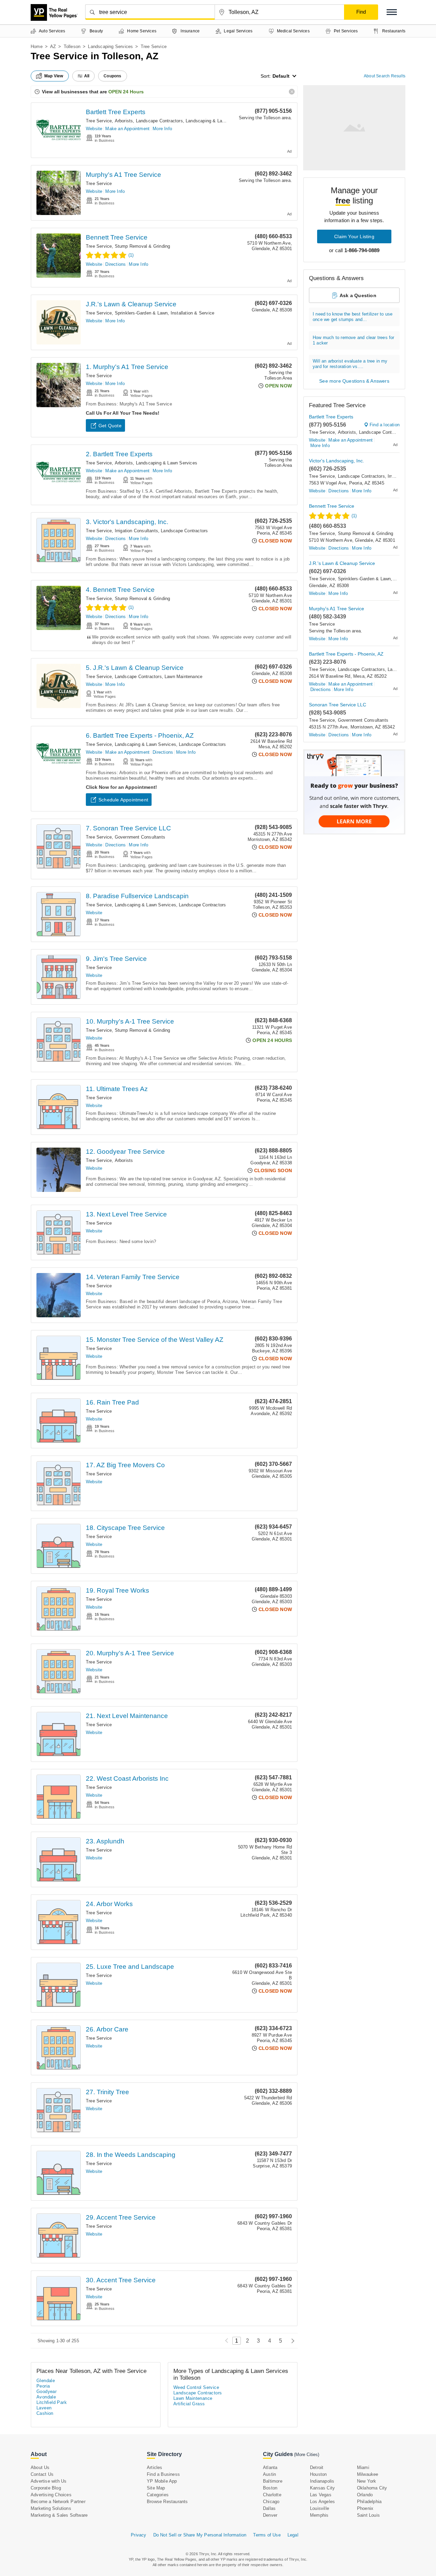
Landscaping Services (110, 47)
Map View (54, 76)
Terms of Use (267, 2535)
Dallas (269, 2508)
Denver (270, 2515)
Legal (293, 2535)
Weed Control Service (196, 2387)
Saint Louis (368, 2515)
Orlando (365, 2495)
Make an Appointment (127, 129)
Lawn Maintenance (183, 677)
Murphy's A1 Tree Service (123, 175)
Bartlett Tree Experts (116, 112)
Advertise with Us (49, 2481)
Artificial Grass (189, 2404)
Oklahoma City (372, 2488)
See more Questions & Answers (354, 381)
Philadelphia (369, 2502)
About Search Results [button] (385, 76)
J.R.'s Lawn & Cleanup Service (131, 304)
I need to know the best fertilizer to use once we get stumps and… (353, 317)
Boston (270, 2488)
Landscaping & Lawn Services (216, 121)
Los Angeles (322, 2502)
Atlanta (270, 2467)
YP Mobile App (162, 2481)
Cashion (45, 2413)
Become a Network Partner (58, 2502)
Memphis (319, 2515)
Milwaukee (368, 2474)
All (87, 76)
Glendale (46, 2381)
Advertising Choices (51, 2495)
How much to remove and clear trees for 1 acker (354, 340)
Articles (155, 2467)
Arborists (124, 121)
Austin (269, 2474)
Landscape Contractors (159, 121)
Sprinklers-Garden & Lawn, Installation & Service (165, 313)
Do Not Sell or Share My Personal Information (200, 2535)
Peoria (43, 2386)
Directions (115, 264)
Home (37, 47)
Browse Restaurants (167, 2502)
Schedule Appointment (123, 800)
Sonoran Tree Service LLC (338, 705)
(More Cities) (307, 2455)
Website (94, 129)
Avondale (46, 2397)
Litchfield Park (52, 2402)
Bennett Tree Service (117, 237)
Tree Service (99, 121)
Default (281, 76)
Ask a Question (358, 295)
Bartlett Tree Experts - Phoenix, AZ (346, 654)
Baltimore (273, 2481)
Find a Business (163, 2474)
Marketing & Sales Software (59, 2515)
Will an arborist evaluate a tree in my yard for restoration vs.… (350, 364)
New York (367, 2481)
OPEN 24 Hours (126, 92)
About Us (40, 2467)
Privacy (138, 2535)
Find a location (385, 425)
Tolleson (72, 47)
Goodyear (46, 2391)
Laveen (44, 2408)
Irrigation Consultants (136, 531)
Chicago (271, 2502)
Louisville (320, 2508)
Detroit (317, 2467)
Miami (363, 2467)
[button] (392, 12)
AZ (53, 47)
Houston (318, 2474)
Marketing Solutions (51, 2508)
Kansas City (322, 2488)
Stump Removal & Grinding (143, 246)
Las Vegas (321, 2495)
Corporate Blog (46, 2488)
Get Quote (110, 426)
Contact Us (42, 2474)
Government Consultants (140, 837)
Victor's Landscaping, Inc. (337, 461)
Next (291, 2341)
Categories (158, 2495)
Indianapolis (322, 2481)
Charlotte (272, 2495)
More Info (162, 129)
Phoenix (365, 2508)
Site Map (156, 2488)
